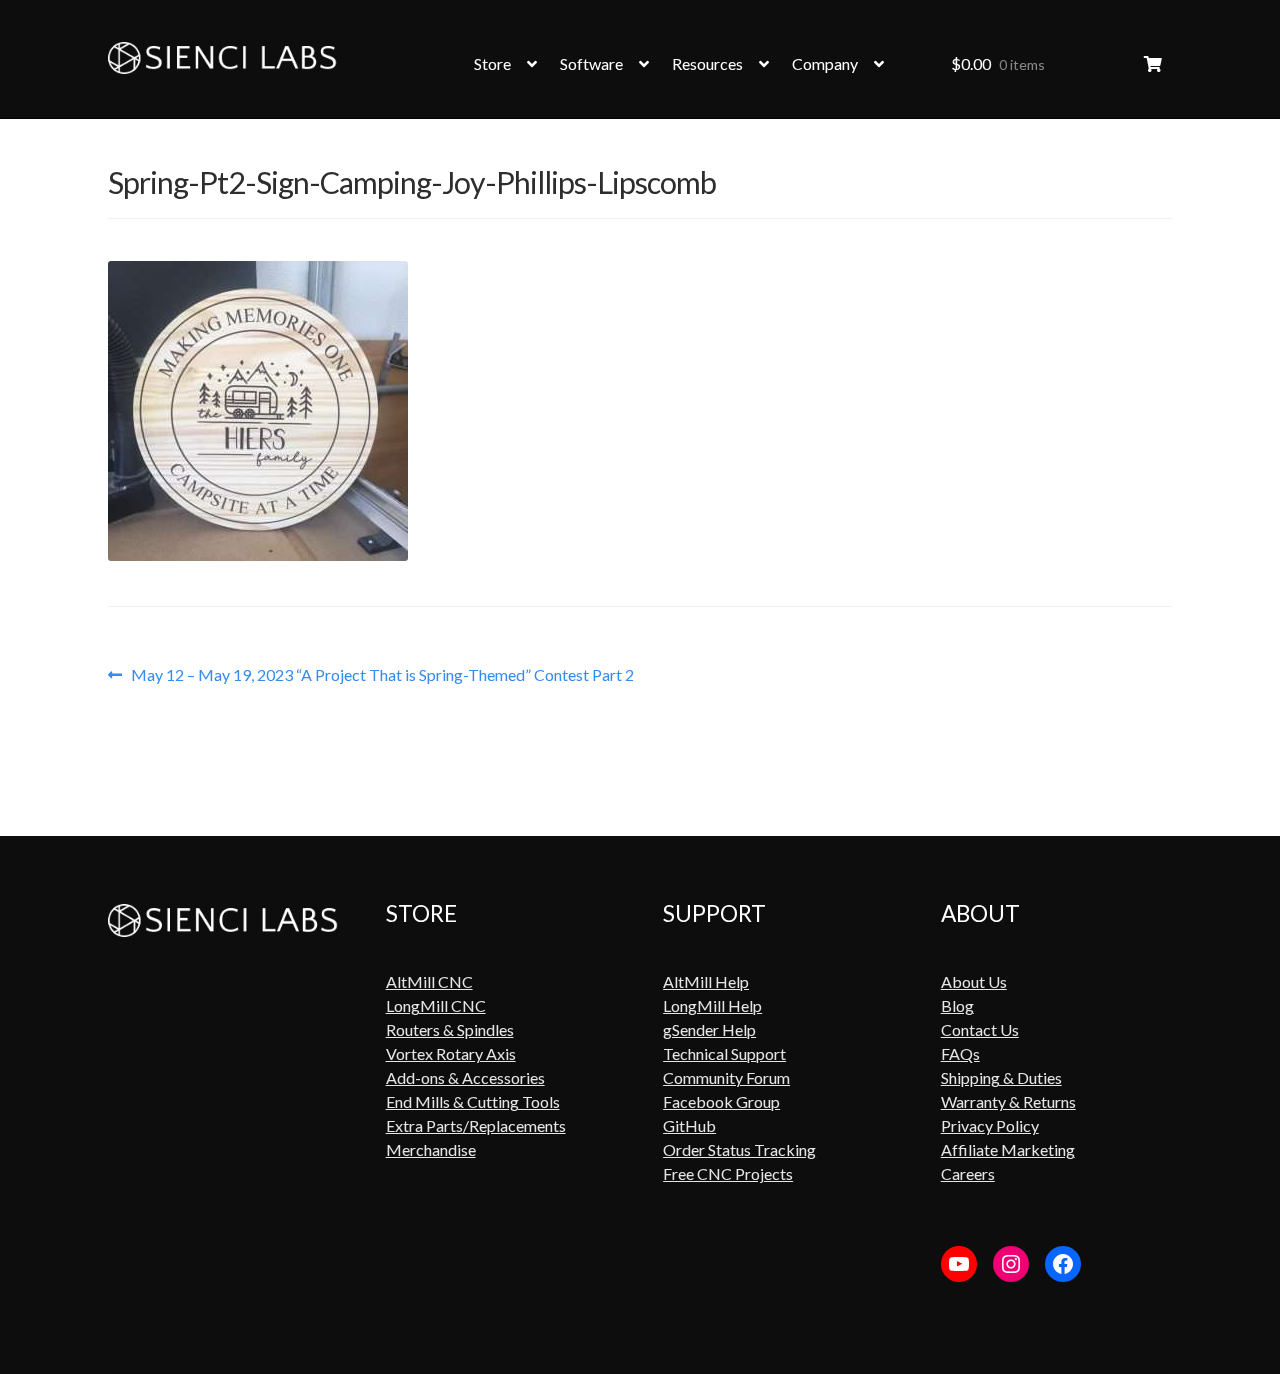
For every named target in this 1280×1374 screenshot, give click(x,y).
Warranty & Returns (1008, 1101)
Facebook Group (721, 1101)
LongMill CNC (436, 1005)
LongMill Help (712, 1005)
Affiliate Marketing (1008, 1149)
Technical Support (724, 1053)
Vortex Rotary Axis (451, 1053)
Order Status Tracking (739, 1149)
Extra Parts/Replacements (476, 1125)
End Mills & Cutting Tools (473, 1101)
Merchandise (431, 1149)
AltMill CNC (429, 981)
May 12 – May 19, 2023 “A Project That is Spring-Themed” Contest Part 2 (382, 675)
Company (825, 63)
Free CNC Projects (728, 1173)
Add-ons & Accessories (465, 1077)
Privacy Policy (990, 1125)
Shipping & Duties (1001, 1077)
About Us (974, 981)
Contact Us (980, 1029)
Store (492, 63)
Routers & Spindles (450, 1029)
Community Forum (726, 1077)
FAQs (960, 1053)
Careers (968, 1173)
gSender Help (709, 1029)
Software (591, 63)
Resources (707, 63)
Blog (957, 1005)
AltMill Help (706, 981)
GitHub (689, 1125)
